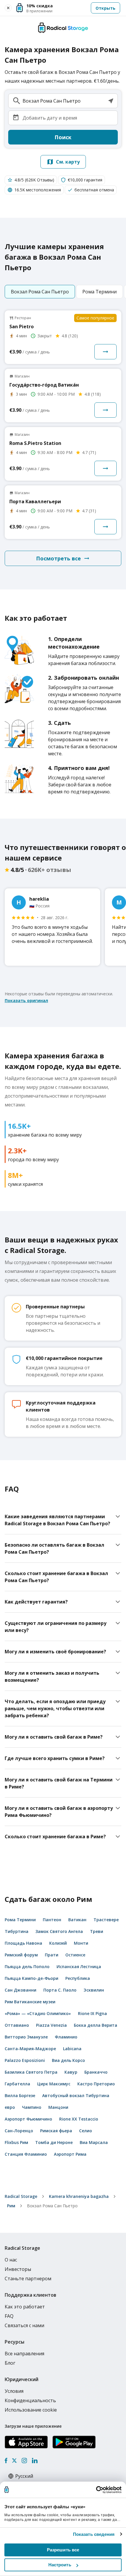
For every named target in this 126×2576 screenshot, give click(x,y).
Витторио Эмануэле (26, 2037)
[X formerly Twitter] (14, 2461)
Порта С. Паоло (60, 1990)
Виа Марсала (94, 2142)
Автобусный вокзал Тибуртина (76, 2095)
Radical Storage (21, 2196)
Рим (11, 2206)
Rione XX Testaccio (79, 2119)
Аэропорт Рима (70, 2154)
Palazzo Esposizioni (25, 2060)
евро (10, 2107)
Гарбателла (17, 2084)
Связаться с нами (24, 2325)
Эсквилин (94, 1990)
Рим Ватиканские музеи (30, 2002)
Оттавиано (17, 2025)
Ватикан (77, 1920)
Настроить (60, 2565)
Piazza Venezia (51, 2025)
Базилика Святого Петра (31, 2072)
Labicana (72, 2049)
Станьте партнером (28, 2279)
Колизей (58, 1943)
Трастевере (106, 1920)
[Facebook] (6, 2461)
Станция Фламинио (26, 2154)
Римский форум (21, 1955)
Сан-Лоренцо (19, 2131)
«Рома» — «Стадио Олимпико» (38, 2013)
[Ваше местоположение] (111, 101)
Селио (86, 2131)
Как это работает (25, 2307)
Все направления (24, 2354)
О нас (11, 2260)
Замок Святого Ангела (59, 1931)
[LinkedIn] (35, 2461)
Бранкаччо (96, 2072)
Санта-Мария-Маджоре (30, 2049)
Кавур (71, 2072)
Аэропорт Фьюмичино (28, 2119)
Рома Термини (20, 1920)
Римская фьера (56, 2131)
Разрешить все (63, 2550)
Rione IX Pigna (92, 2013)
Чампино (32, 2107)
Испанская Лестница (79, 1967)
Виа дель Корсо (68, 2060)
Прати (52, 1955)
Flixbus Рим (16, 2142)
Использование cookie (31, 2410)
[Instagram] (24, 2461)
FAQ (9, 2316)
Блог (10, 2363)
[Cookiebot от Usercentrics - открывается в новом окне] (96, 2490)
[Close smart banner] (8, 8)
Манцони (58, 2107)
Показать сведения (94, 2534)
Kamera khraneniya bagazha (79, 2196)
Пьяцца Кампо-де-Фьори (31, 1978)
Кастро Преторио (96, 2084)
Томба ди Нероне (54, 2142)
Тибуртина (17, 1931)
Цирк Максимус (54, 2084)
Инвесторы (18, 2269)
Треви (97, 1931)
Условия (14, 2391)
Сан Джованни (21, 1990)
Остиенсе (75, 1955)
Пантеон (52, 1920)
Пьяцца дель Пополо (27, 1967)
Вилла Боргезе (20, 2095)
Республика (78, 1978)
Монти (81, 1943)
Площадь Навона (23, 1943)
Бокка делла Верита (96, 2025)
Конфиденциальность (30, 2400)
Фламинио (66, 2037)
